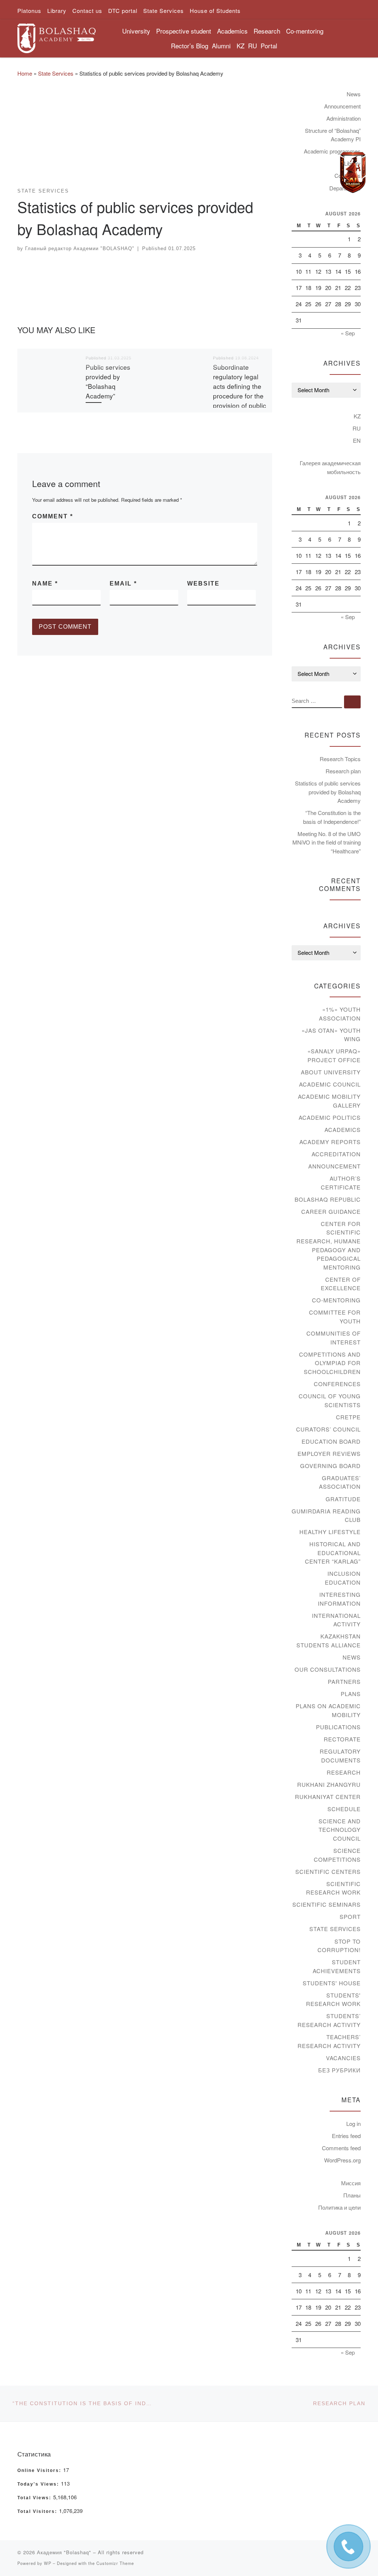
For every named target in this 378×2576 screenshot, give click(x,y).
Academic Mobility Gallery (329, 1101)
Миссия (351, 2183)
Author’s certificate (341, 1183)
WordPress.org (342, 2160)
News (354, 94)
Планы (352, 2195)
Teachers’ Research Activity (329, 2041)
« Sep (348, 333)
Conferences (337, 1384)
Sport (350, 1917)
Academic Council (330, 1084)
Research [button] (267, 31)
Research (344, 1772)
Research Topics (340, 759)
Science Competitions (337, 1855)
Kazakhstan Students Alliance (329, 1641)
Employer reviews (329, 1453)
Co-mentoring (336, 1300)
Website (203, 583)
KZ (240, 46)
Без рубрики (339, 2070)
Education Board (331, 1441)
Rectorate (342, 1739)
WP (48, 2563)
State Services (56, 73)
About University (331, 1072)
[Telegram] (353, 173)
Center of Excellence (341, 1284)
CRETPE (348, 1417)
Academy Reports (330, 1142)
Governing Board (330, 1466)
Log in (353, 2123)
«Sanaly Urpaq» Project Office (334, 1055)
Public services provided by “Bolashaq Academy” (108, 381)
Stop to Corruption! (339, 1946)
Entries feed (346, 2136)
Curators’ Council (328, 1429)
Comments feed (341, 2148)
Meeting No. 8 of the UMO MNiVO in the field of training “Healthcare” (327, 842)
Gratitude (343, 1499)
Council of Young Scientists (330, 1400)
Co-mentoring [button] (305, 31)
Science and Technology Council (340, 1830)
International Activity (336, 1620)
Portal (269, 46)
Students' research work (333, 2000)
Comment (53, 516)
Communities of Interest (334, 1338)
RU (252, 46)
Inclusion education (343, 1578)
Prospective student (184, 31)
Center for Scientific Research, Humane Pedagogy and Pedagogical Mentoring (329, 1245)
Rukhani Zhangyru (329, 1784)
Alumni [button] (221, 46)
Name (45, 583)
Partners (344, 1681)
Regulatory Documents (340, 1756)
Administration (343, 118)
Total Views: (35, 2498)
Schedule (344, 1809)
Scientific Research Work (333, 1888)
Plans (351, 1694)
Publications (338, 1727)
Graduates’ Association (340, 1482)
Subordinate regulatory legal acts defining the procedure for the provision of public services (240, 391)
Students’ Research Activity (329, 2020)
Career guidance (331, 1211)
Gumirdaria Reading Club (326, 1515)
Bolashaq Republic (328, 1199)
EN (357, 440)
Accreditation (336, 1154)
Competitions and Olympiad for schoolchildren (330, 1363)
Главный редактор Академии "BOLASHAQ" (80, 248)
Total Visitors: (38, 2511)
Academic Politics (330, 1117)
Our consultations (328, 1669)
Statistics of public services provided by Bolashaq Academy (328, 792)
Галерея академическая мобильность (330, 467)
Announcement (342, 106)
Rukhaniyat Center (328, 1797)
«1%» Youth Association (340, 1014)
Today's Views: (39, 2484)
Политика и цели (339, 2207)
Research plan (343, 771)
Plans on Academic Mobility (328, 1710)
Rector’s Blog (190, 46)
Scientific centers (328, 1871)
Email (123, 583)
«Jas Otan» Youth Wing (331, 1035)
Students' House (332, 1983)
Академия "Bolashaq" (64, 2552)
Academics (343, 1130)
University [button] (136, 31)
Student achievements (337, 1966)
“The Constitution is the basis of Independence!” (332, 817)
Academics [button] (232, 31)
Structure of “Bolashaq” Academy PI (333, 135)
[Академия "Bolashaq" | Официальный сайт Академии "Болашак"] (56, 36)
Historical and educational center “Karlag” (333, 1553)
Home (25, 73)
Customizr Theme (115, 2563)
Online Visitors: (40, 2470)
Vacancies (343, 2058)
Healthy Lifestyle (330, 1532)
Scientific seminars (327, 1904)
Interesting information (339, 1599)
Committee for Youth (335, 1317)
